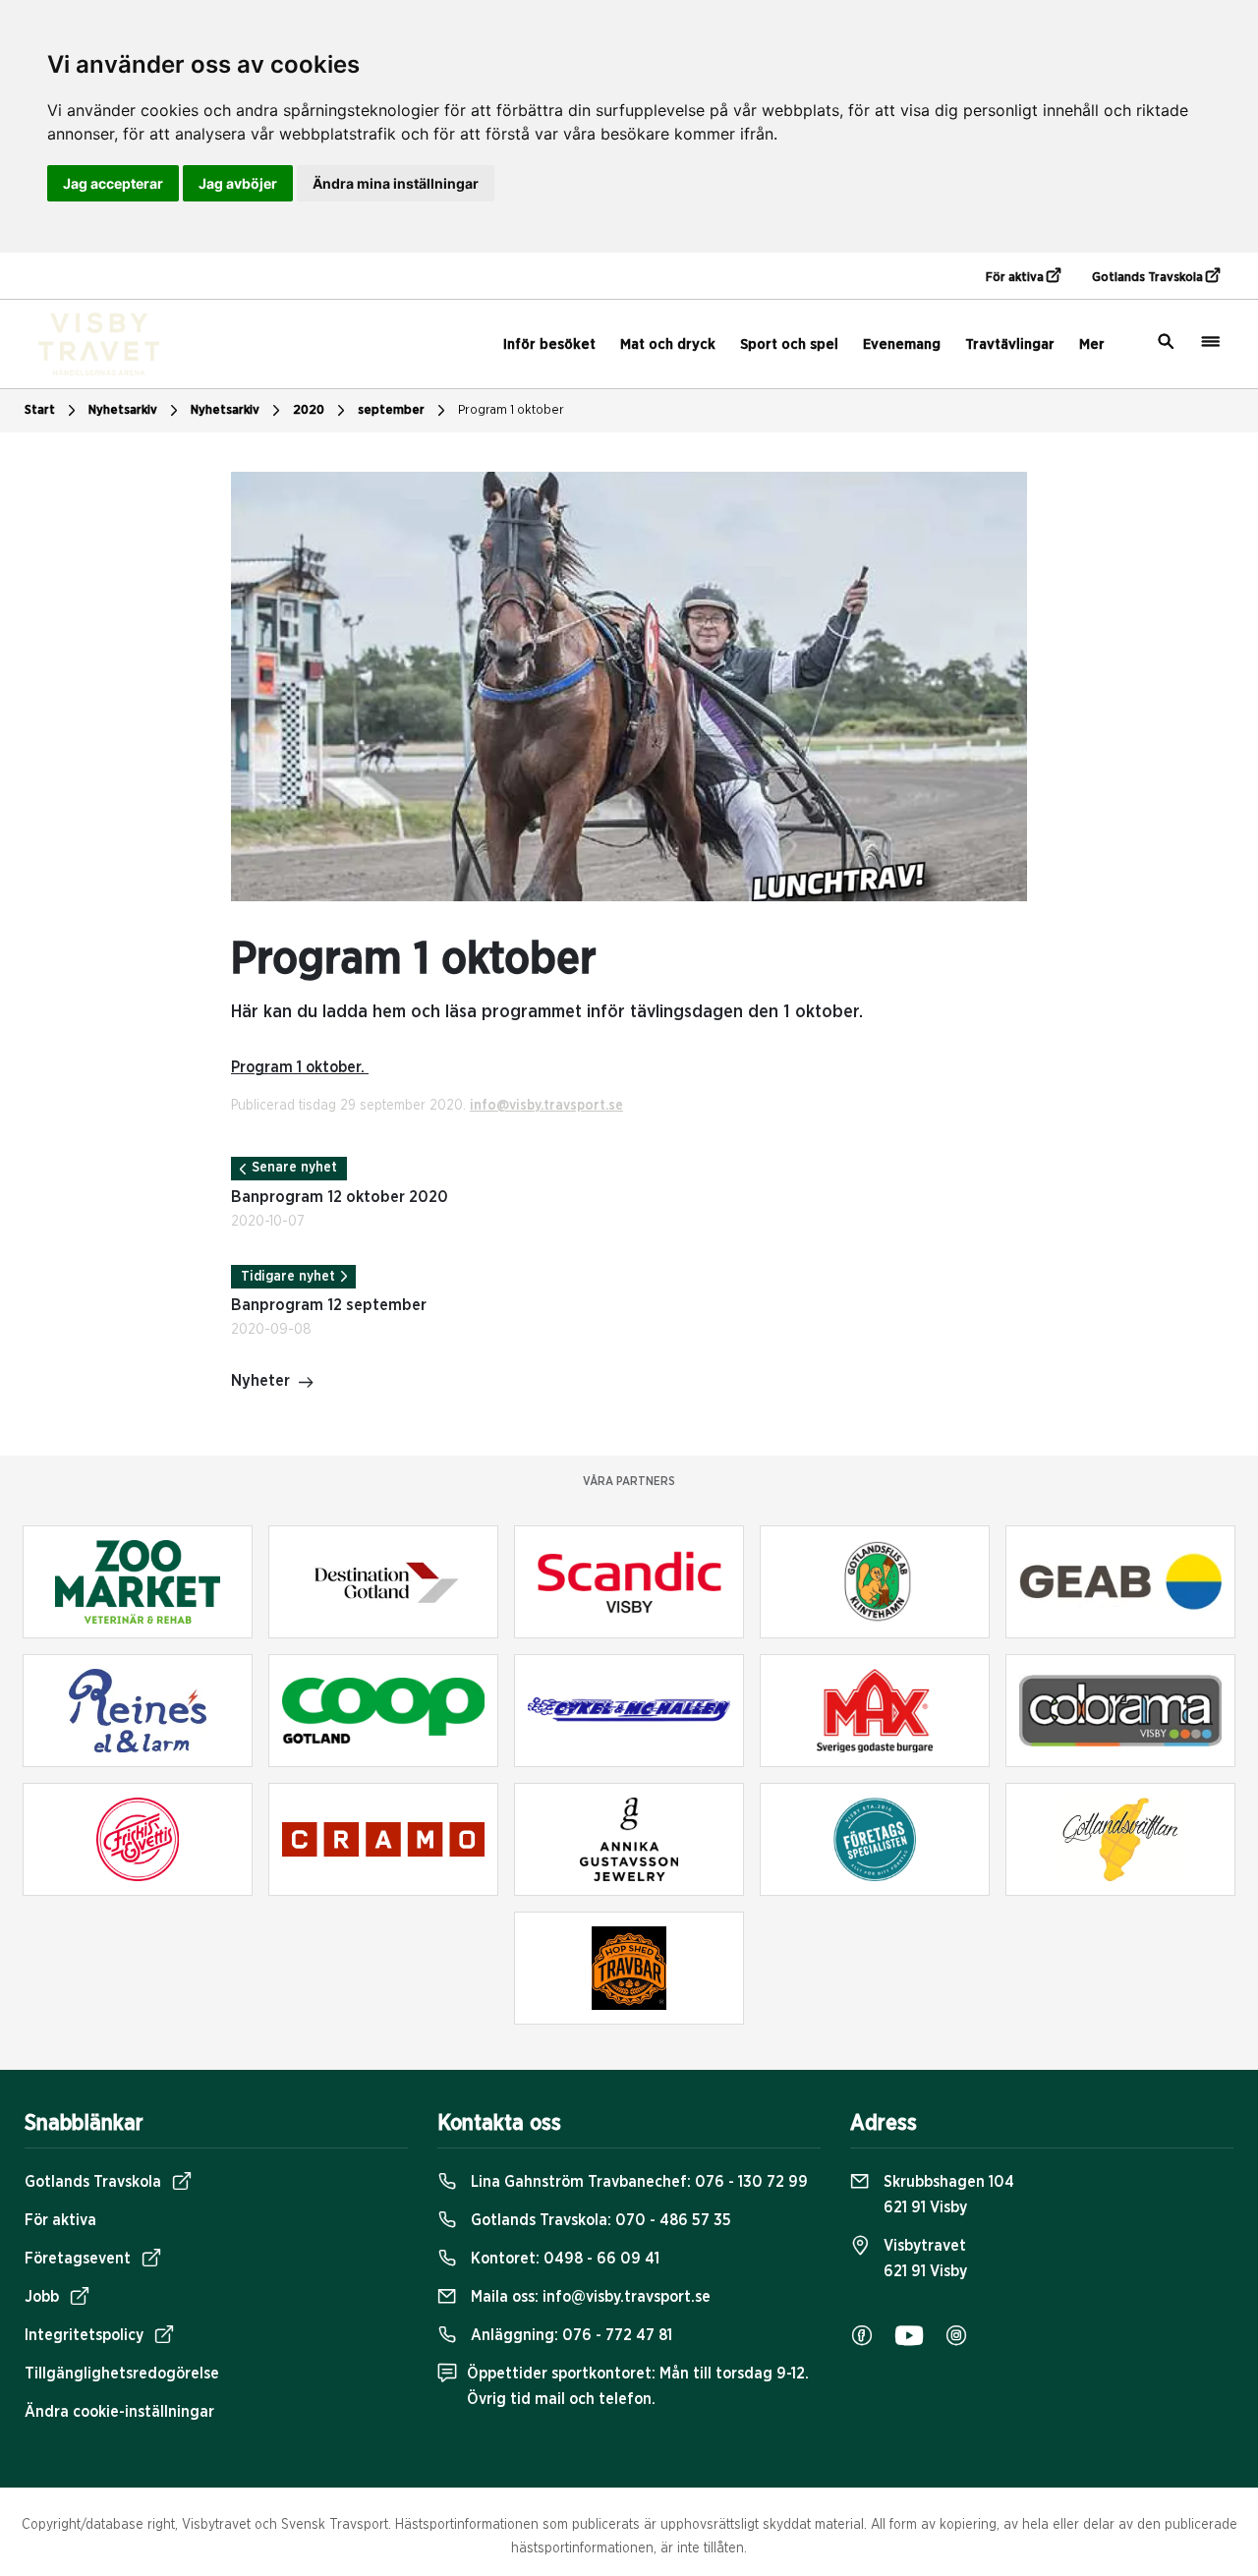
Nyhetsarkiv (225, 410)
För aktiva (1016, 278)
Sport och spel (789, 344)
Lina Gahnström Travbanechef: (637, 2182)
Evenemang (902, 344)
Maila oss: (589, 2297)
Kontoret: (563, 2259)
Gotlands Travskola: (599, 2220)
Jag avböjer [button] (238, 183)
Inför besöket (549, 344)
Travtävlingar (1010, 344)
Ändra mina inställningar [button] (396, 183)
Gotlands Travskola (1149, 278)
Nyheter (260, 1381)
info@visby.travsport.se (546, 1106)
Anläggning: (570, 2335)
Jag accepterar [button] (113, 183)
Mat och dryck (668, 344)
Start (40, 410)
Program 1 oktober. (300, 1067)
